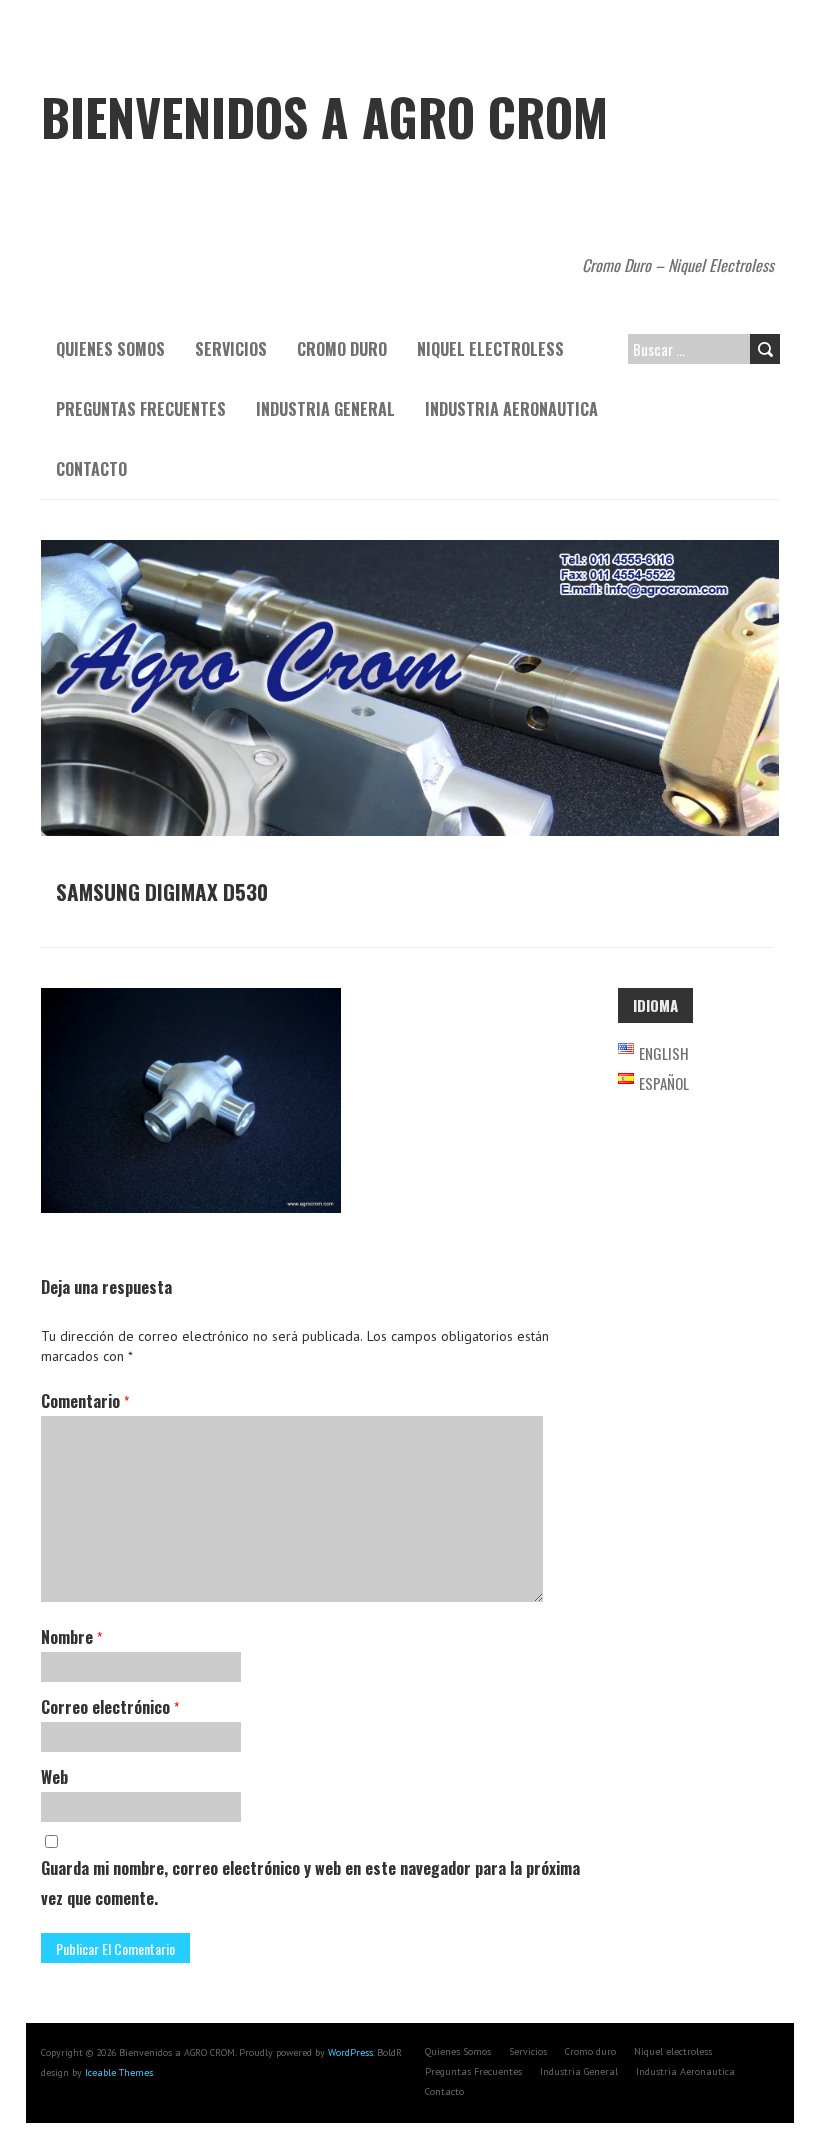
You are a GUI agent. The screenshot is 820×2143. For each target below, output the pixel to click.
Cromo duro (342, 349)
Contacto (91, 469)
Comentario (85, 1401)
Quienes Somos (110, 349)
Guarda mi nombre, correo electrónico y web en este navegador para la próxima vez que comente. (310, 1883)
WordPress (350, 2052)
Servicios (231, 349)
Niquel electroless (490, 349)
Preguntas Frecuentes (141, 409)
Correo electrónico (110, 1707)
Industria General (325, 409)
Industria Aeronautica (511, 409)
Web (54, 1777)
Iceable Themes (119, 2072)
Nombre (71, 1637)
